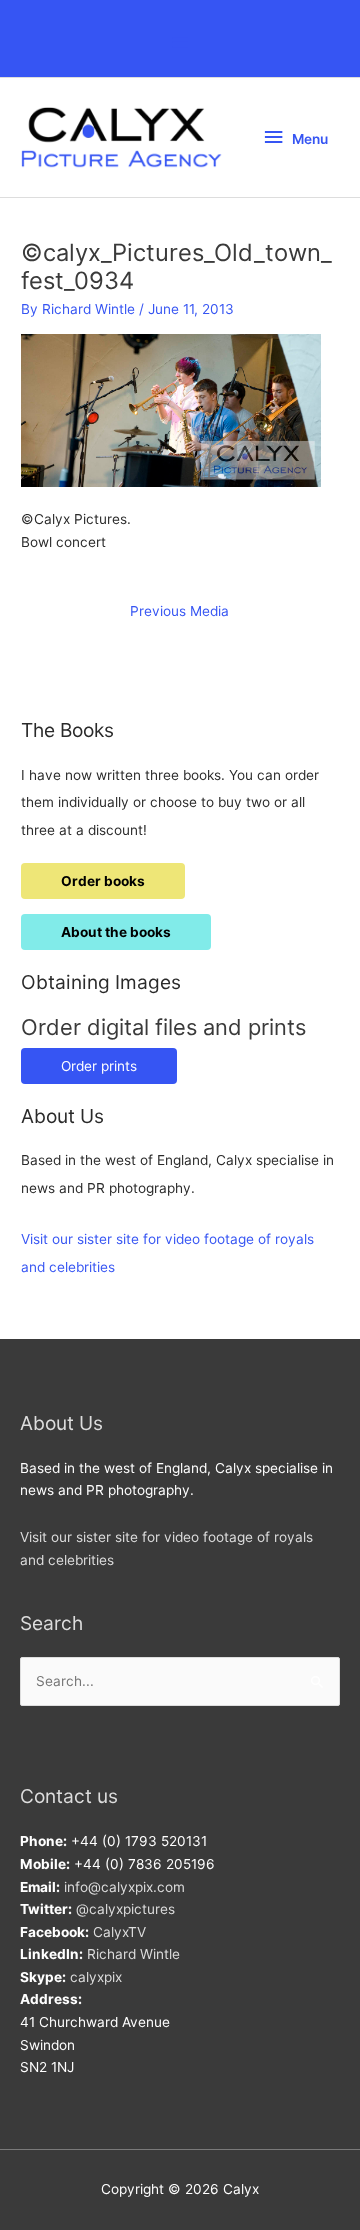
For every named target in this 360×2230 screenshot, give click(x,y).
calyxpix (96, 1977)
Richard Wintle (133, 1954)
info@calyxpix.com (124, 1887)
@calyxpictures (125, 1909)
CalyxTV (119, 1932)
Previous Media (179, 611)
